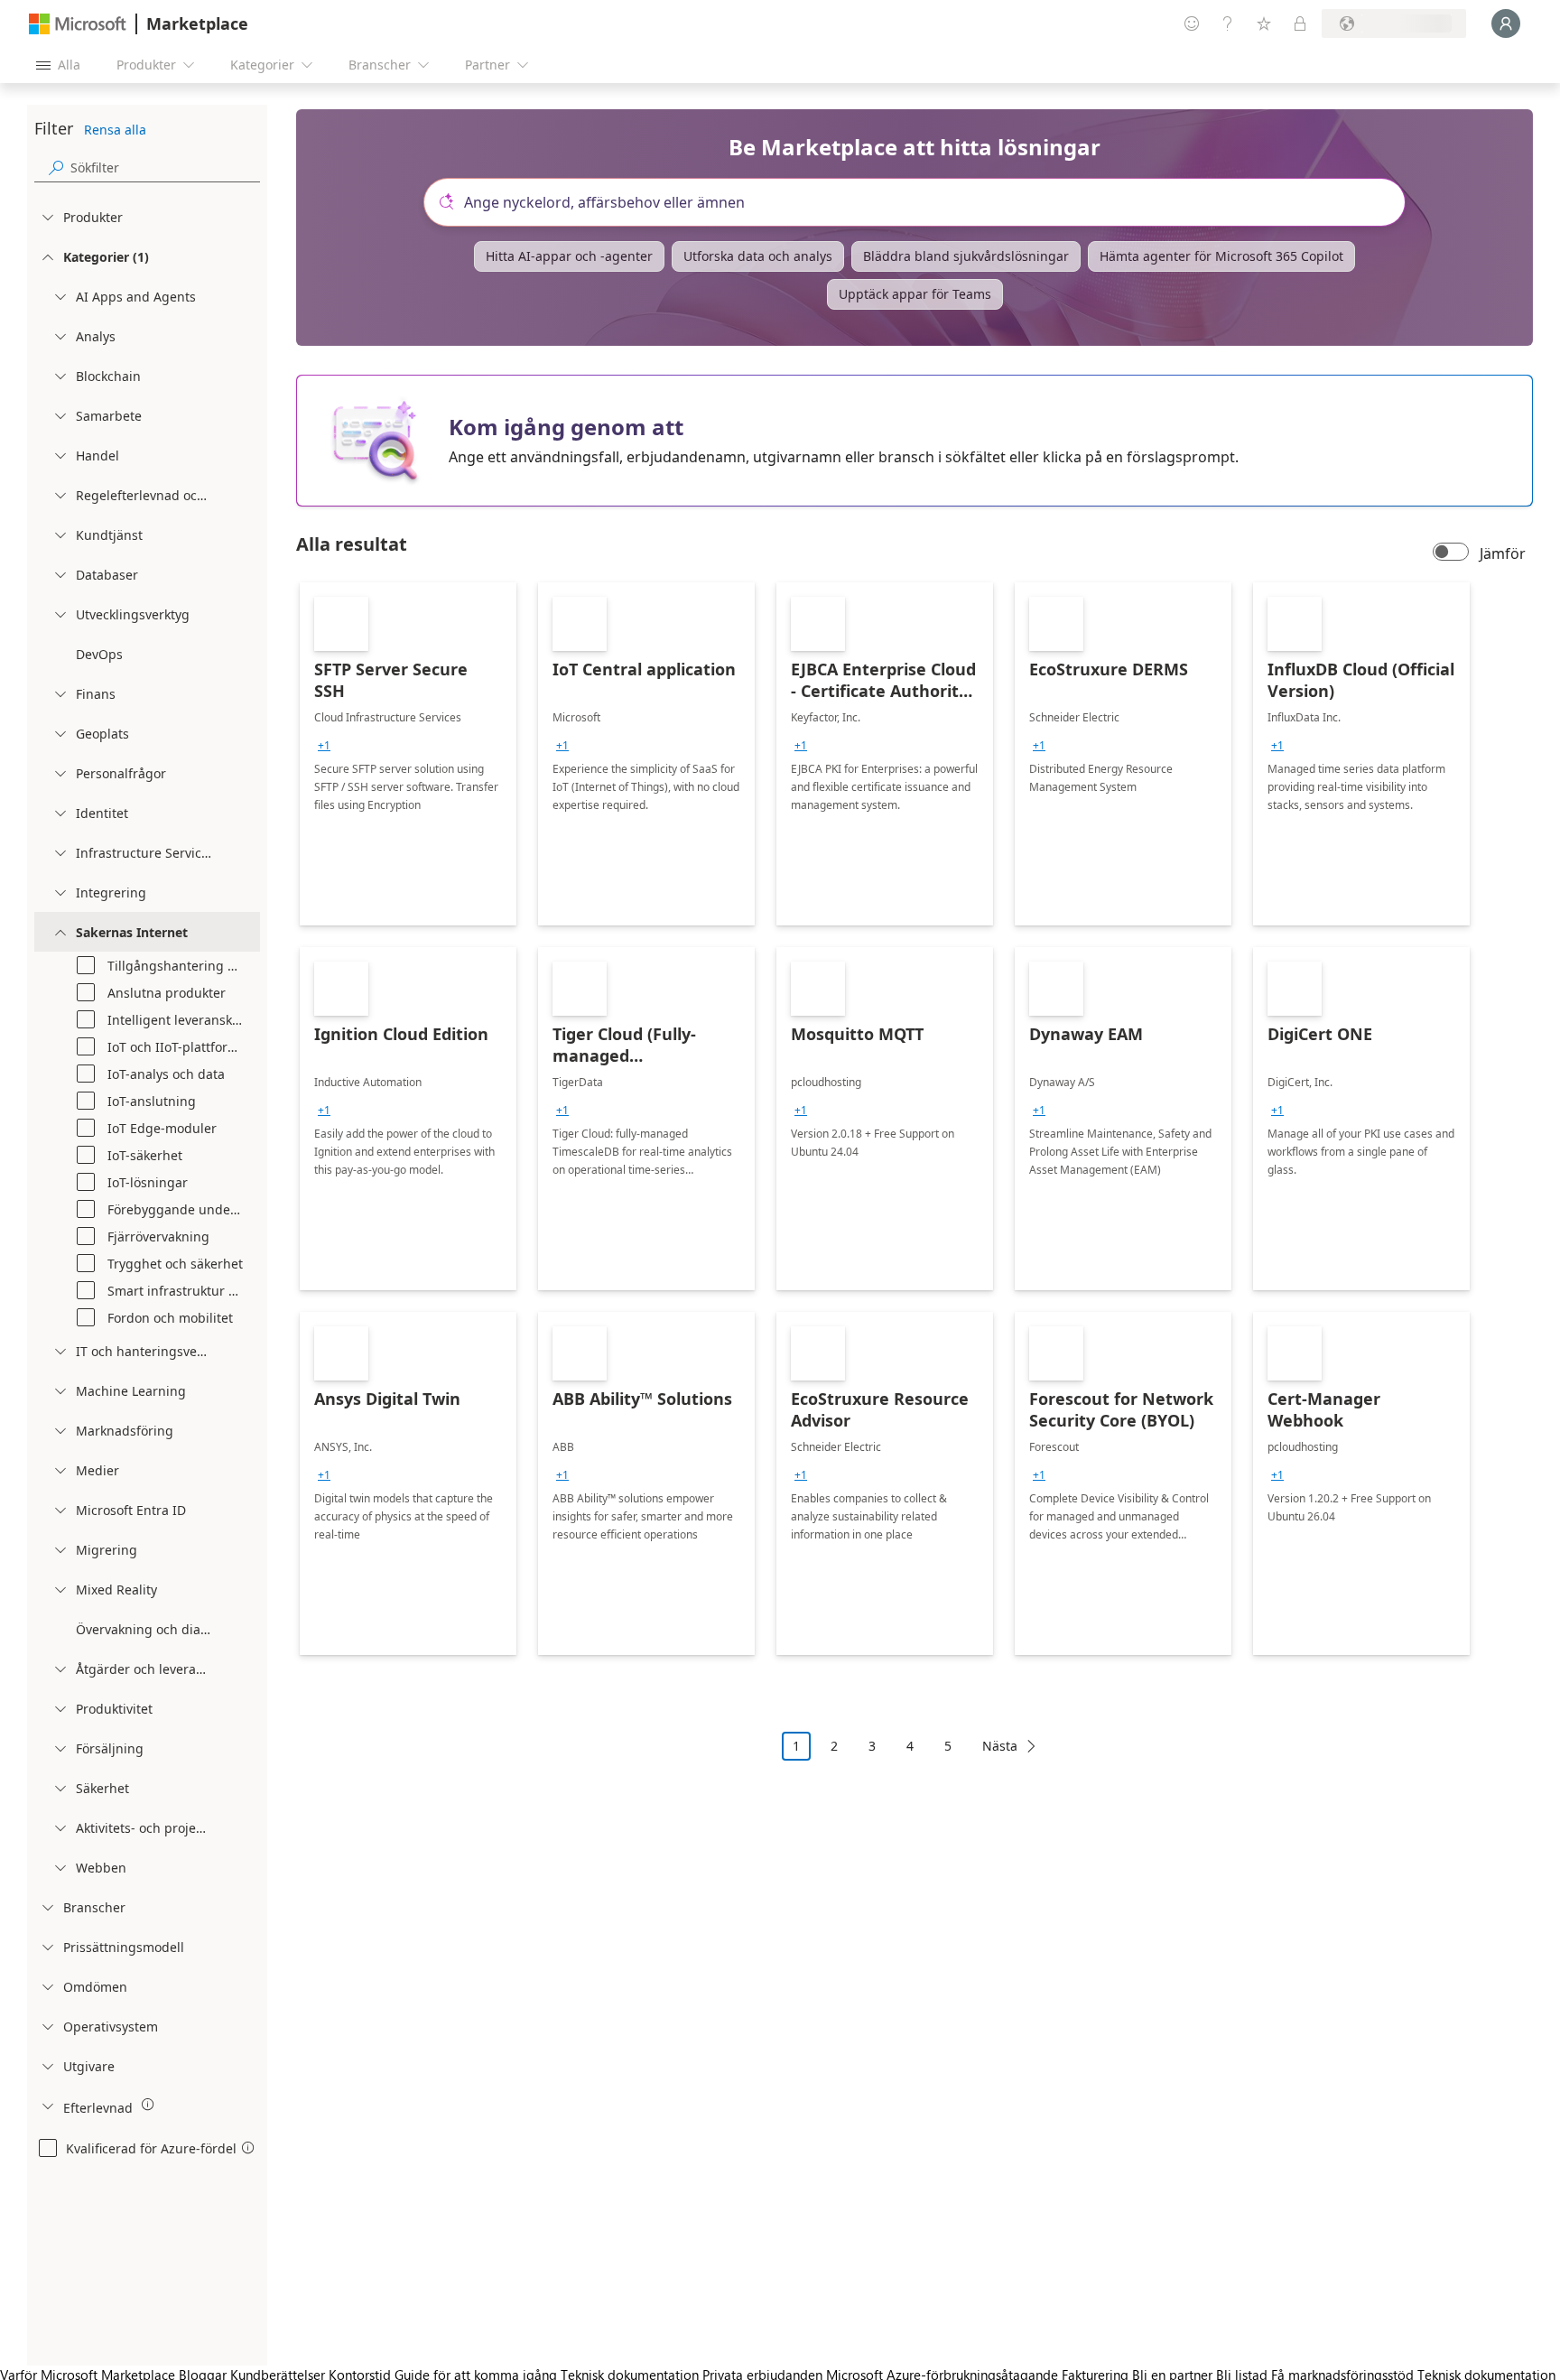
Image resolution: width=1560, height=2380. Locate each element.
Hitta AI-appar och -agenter (569, 256)
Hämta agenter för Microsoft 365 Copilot (1221, 256)
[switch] (1451, 553)
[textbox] (922, 202)
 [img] (148, 2105)
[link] (408, 754)
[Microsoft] (78, 24)
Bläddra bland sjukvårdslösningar (966, 256)
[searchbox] (165, 167)
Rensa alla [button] (115, 130)
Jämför (1503, 553)
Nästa (1000, 1746)
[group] (324, 746)
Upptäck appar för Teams (915, 294)
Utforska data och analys (758, 256)
